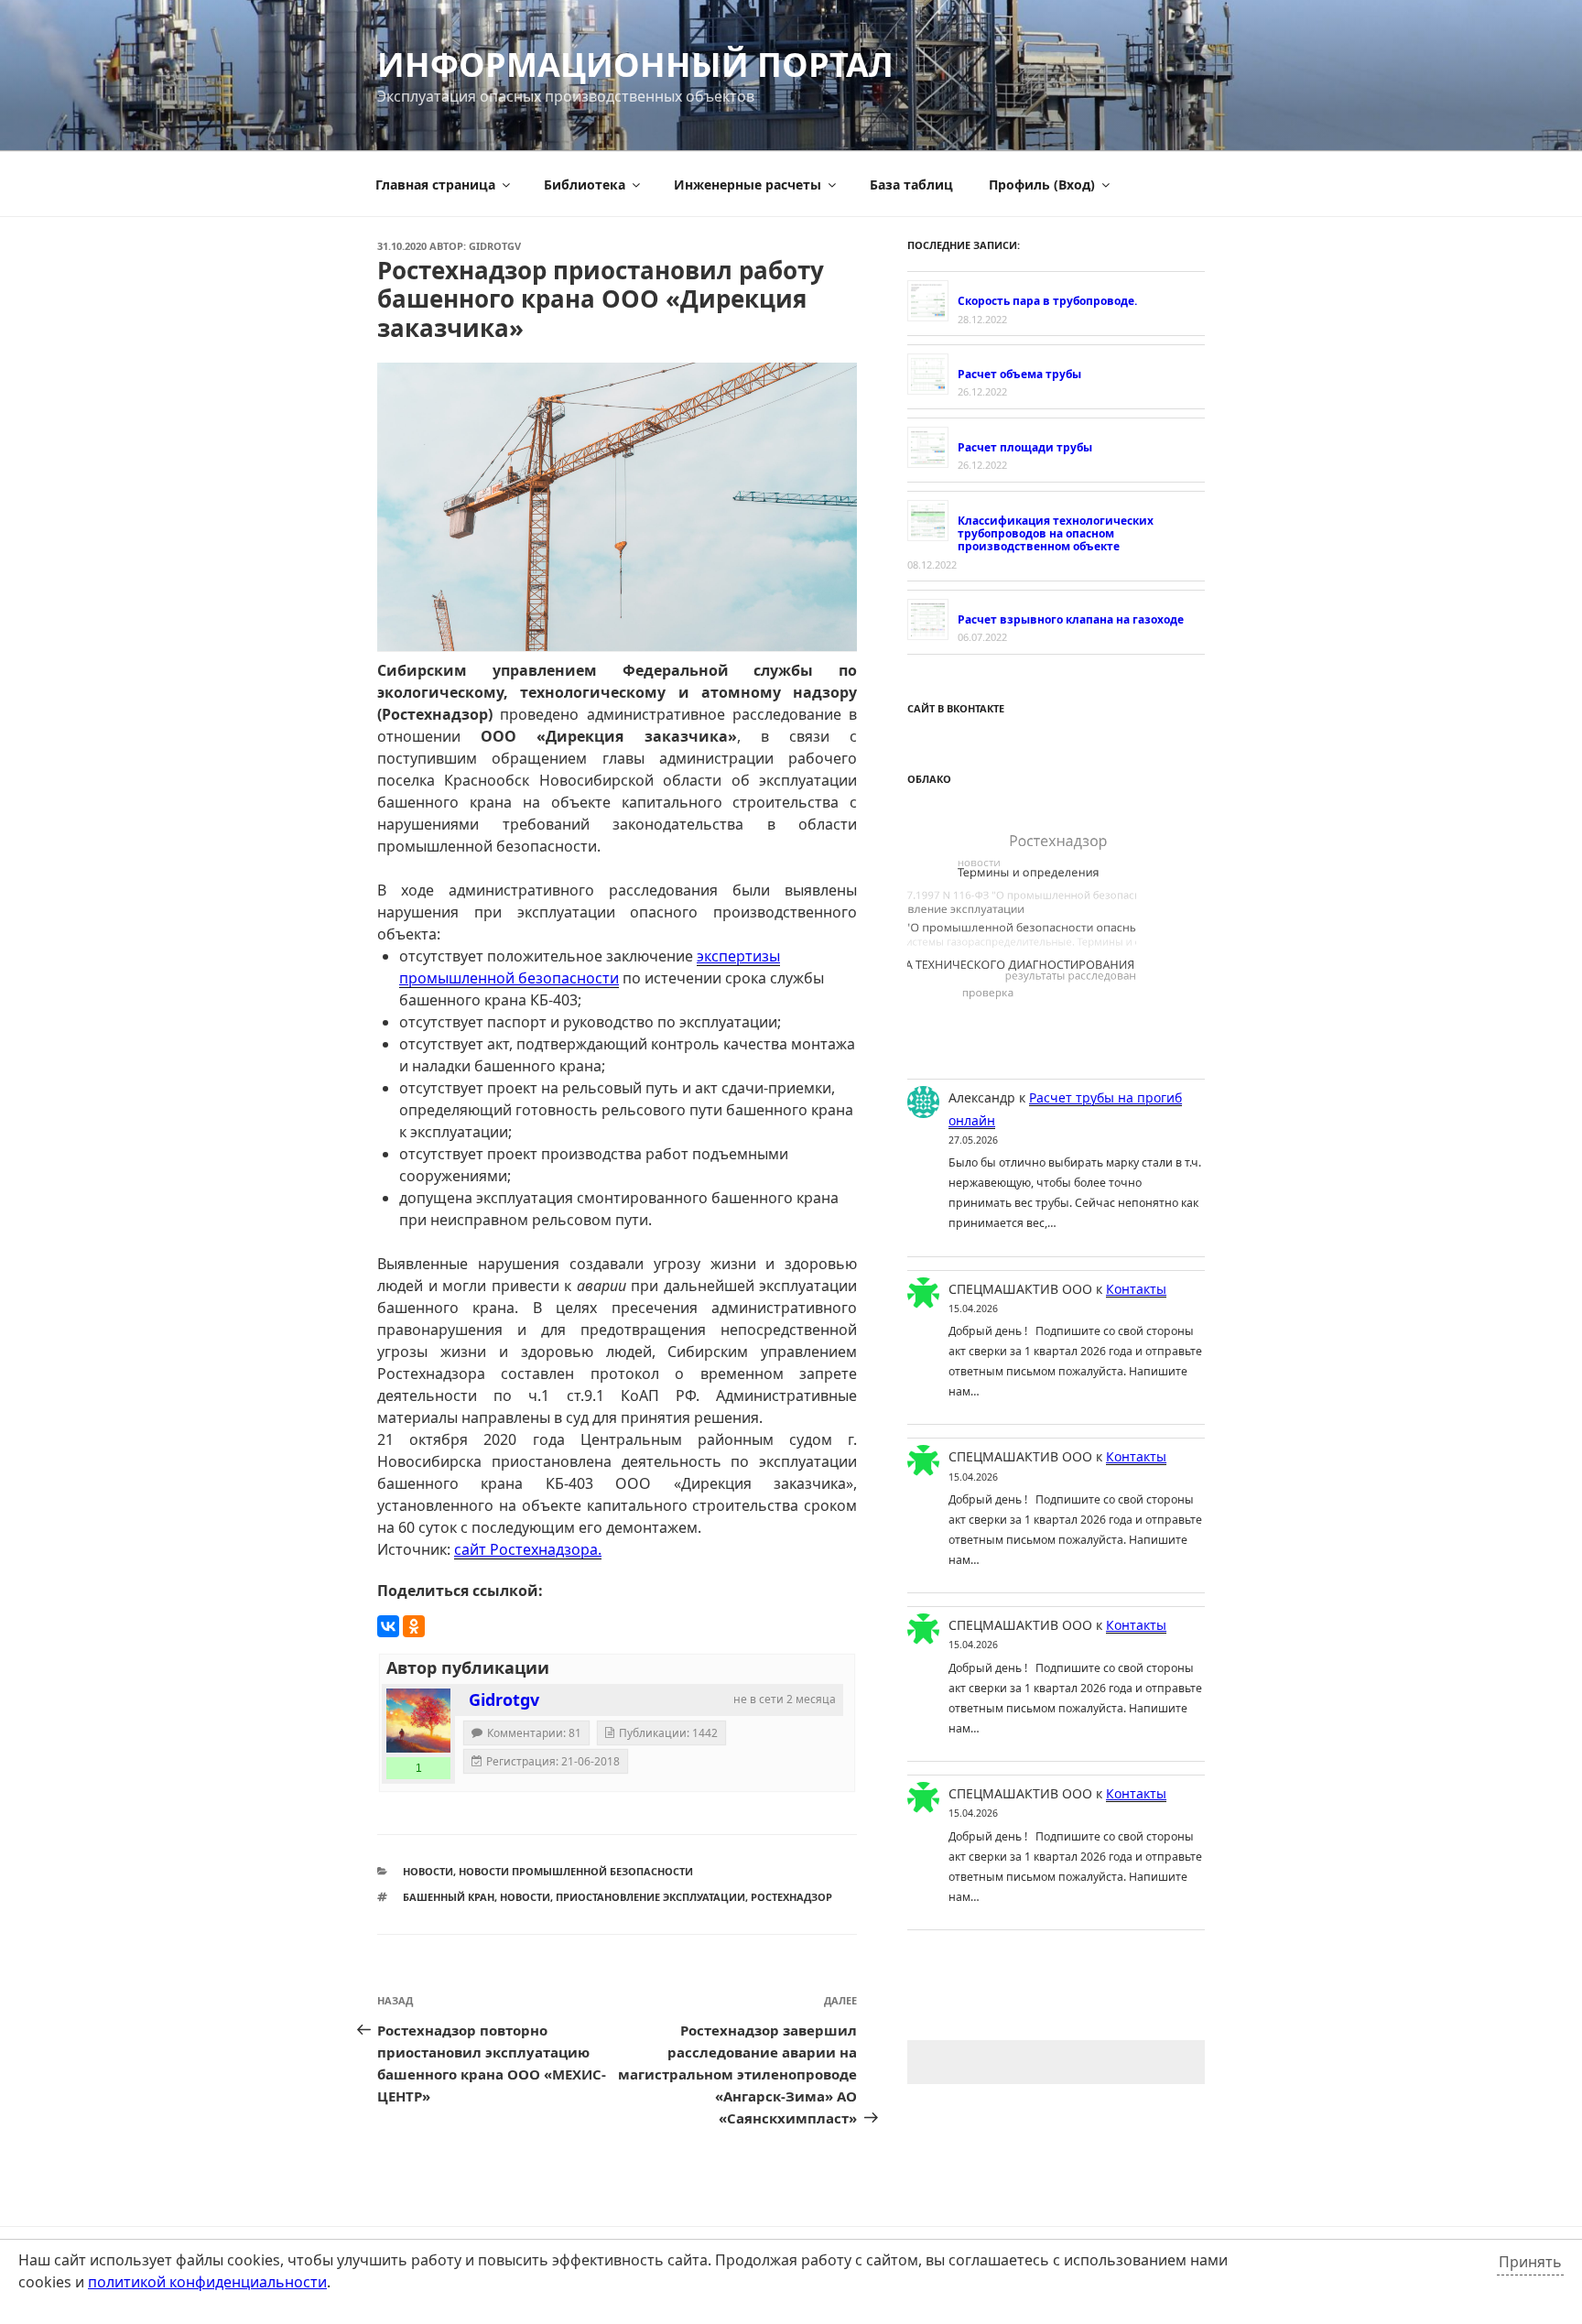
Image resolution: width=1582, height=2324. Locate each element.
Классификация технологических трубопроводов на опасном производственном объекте (1056, 534)
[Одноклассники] (414, 1626)
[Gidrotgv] (418, 1721)
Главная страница (435, 185)
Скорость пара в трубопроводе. (1047, 301)
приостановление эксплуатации (650, 1897)
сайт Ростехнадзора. (528, 1549)
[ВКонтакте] (388, 1626)
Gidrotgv (495, 246)
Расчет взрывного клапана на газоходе (1071, 619)
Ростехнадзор (791, 1897)
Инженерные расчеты (748, 185)
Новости (428, 1871)
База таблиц (911, 185)
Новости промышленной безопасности (576, 1871)
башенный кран (449, 1897)
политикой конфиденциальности (207, 2282)
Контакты (1136, 1289)
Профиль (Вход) (1042, 185)
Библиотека (585, 185)
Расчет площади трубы (1025, 447)
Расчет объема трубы (1019, 374)
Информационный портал (635, 65)
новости (525, 1897)
